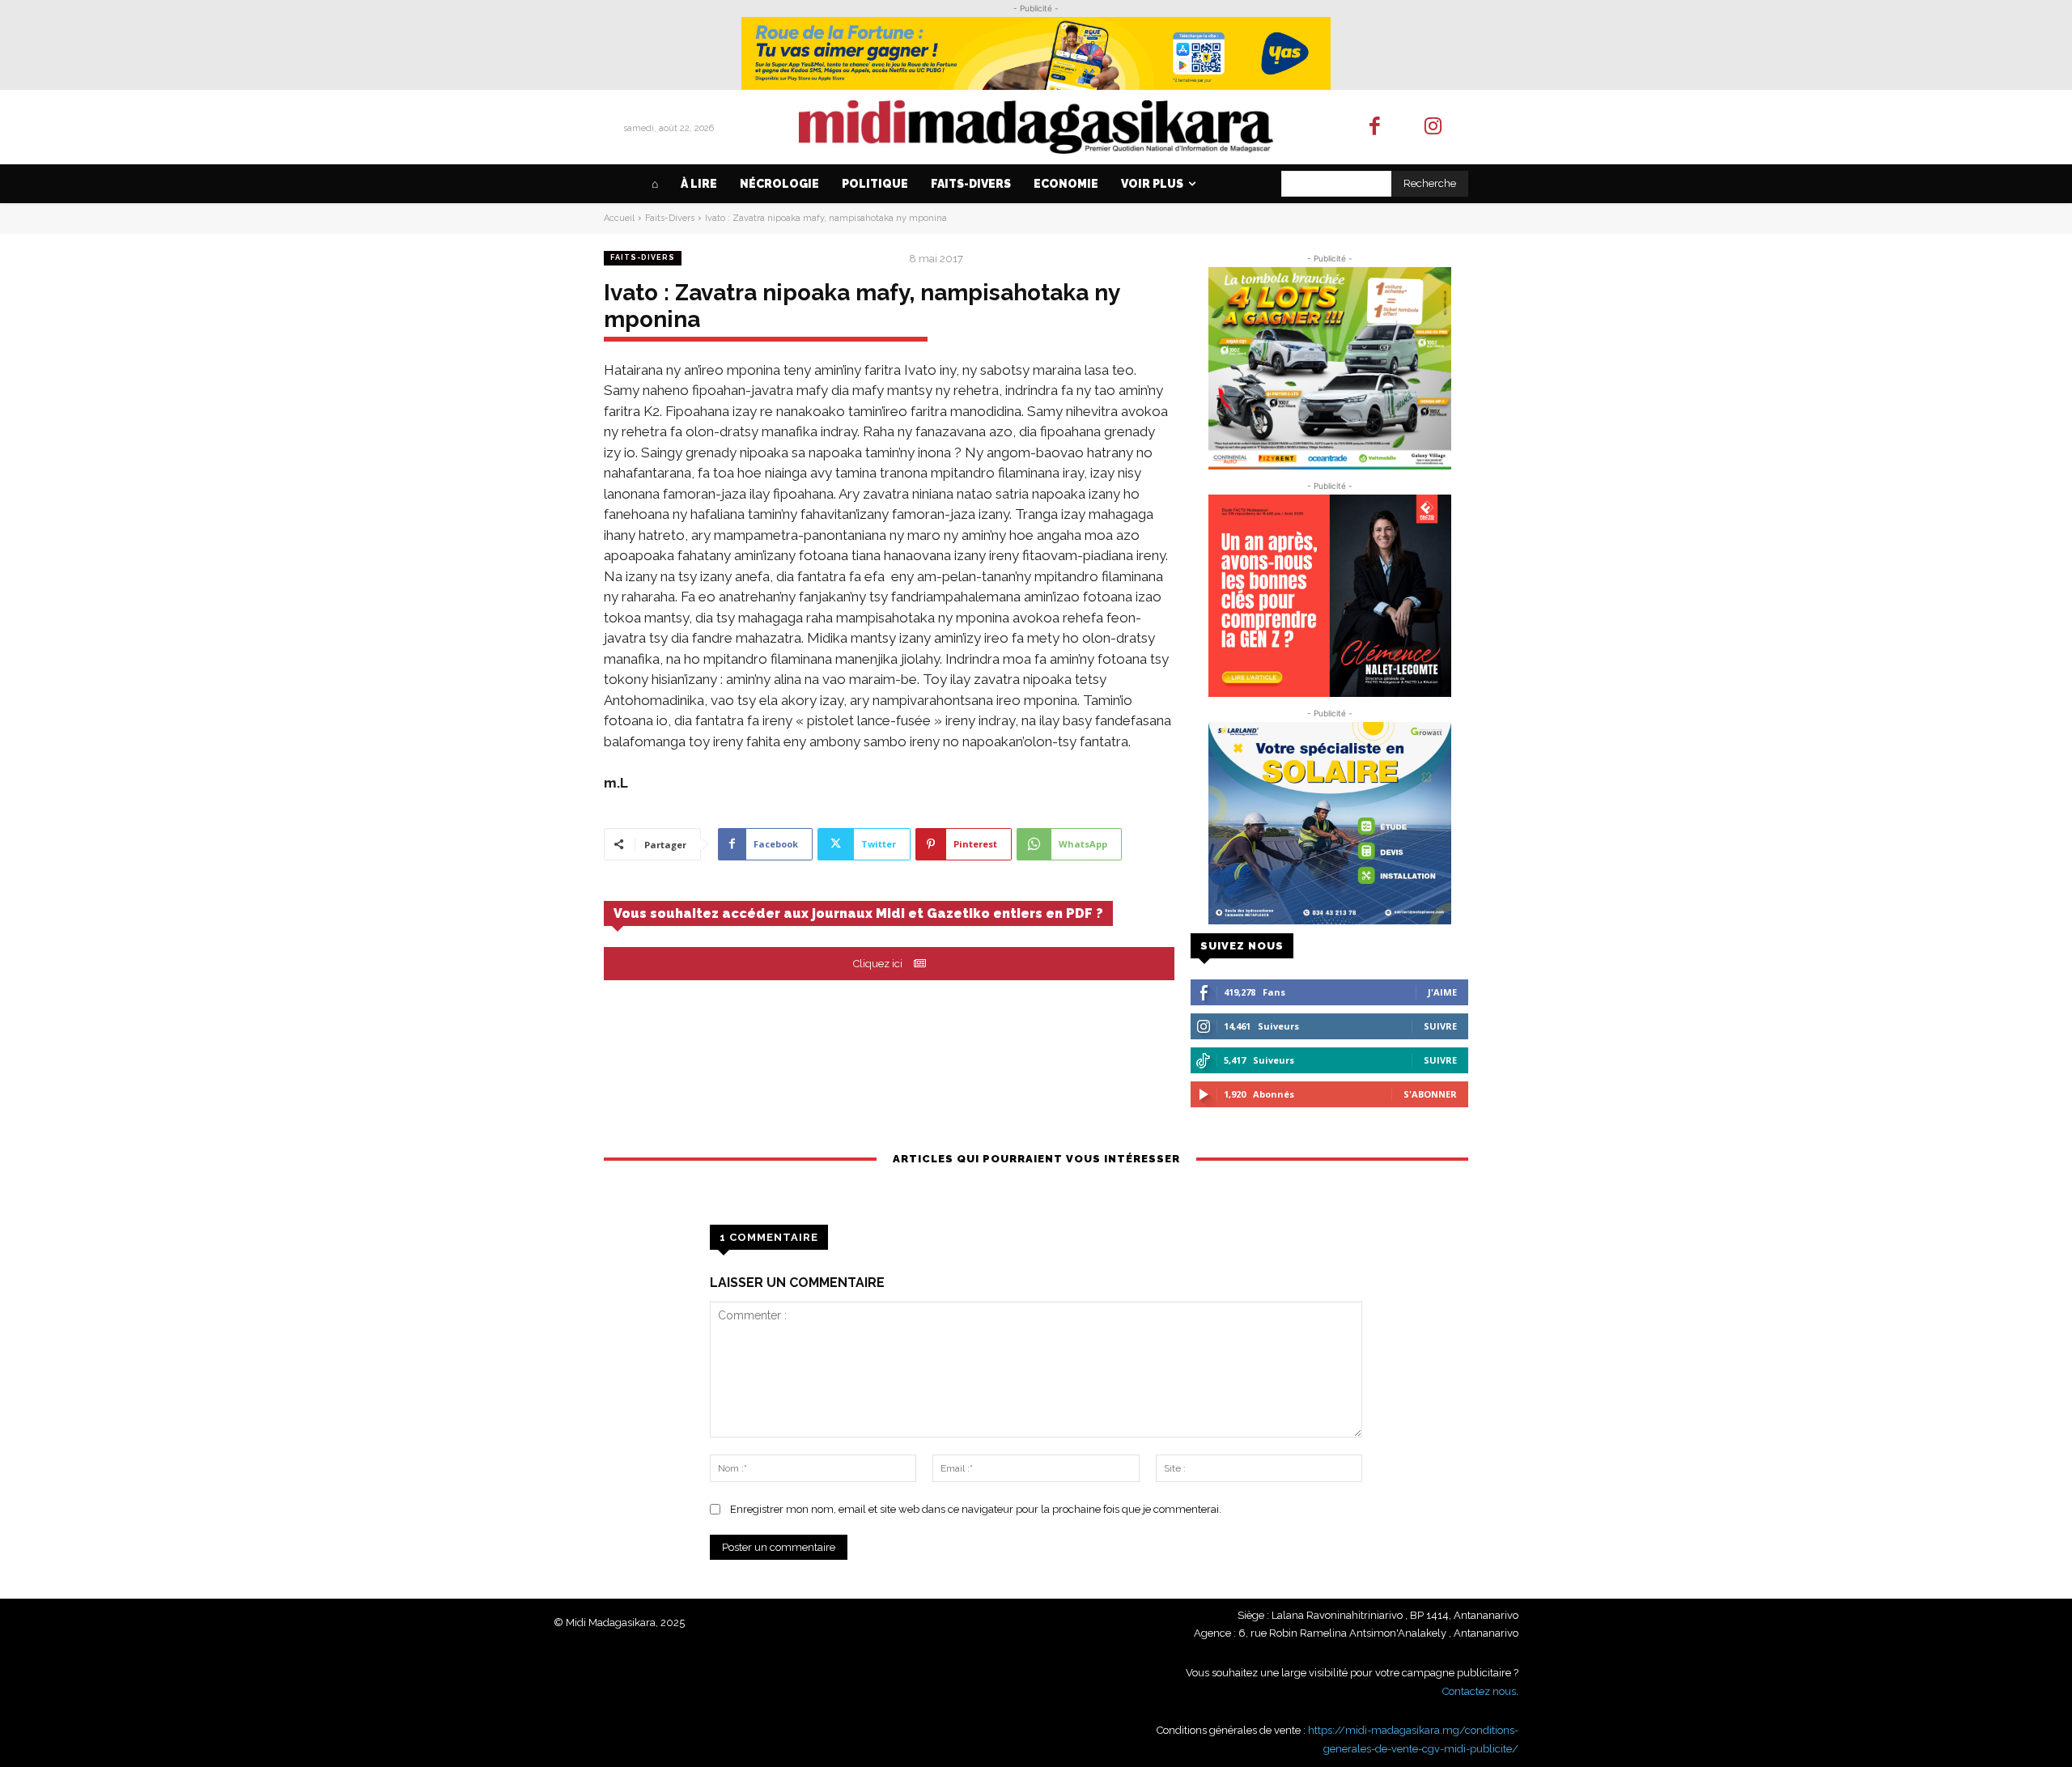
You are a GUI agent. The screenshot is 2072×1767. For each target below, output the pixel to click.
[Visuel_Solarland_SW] (1329, 823)
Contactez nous (1479, 1691)
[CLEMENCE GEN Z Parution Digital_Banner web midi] (1329, 596)
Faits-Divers (670, 218)
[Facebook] (1375, 127)
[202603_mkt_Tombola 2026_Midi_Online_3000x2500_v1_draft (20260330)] (1329, 368)
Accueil (619, 218)
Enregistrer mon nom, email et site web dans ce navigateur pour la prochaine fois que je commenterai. (976, 1509)
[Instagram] (1434, 127)
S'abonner (1430, 1094)
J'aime (1442, 992)
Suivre (1440, 1026)
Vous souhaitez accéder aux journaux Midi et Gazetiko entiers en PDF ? (858, 913)
